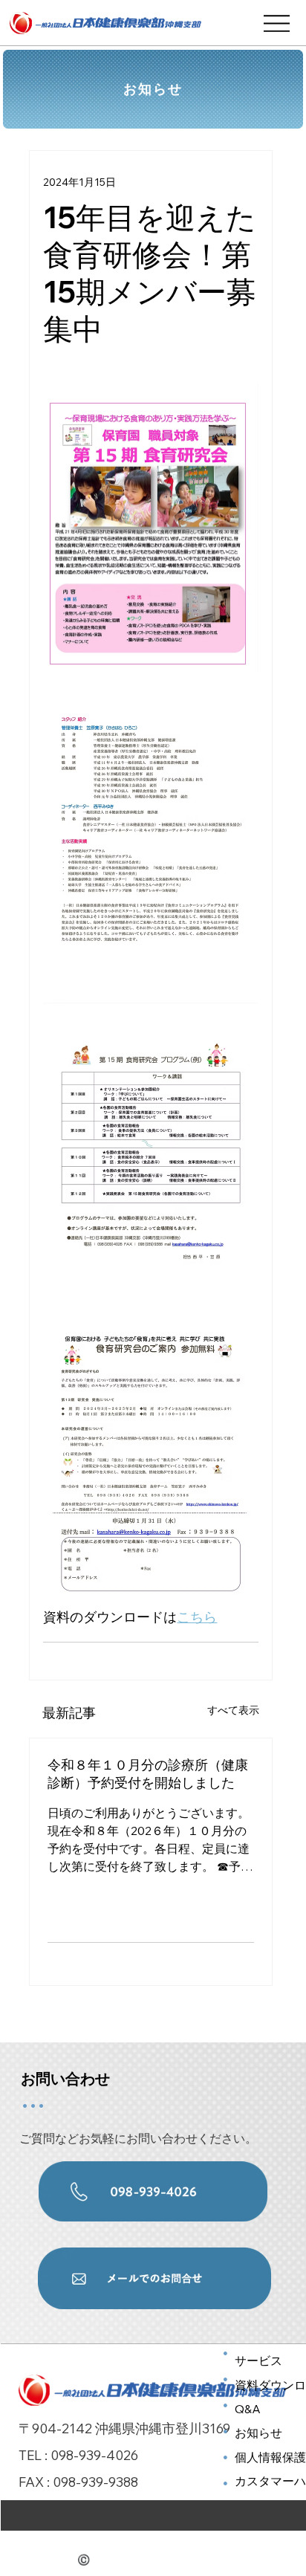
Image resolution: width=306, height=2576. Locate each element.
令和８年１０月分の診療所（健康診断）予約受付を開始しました (148, 1774)
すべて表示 (233, 1710)
